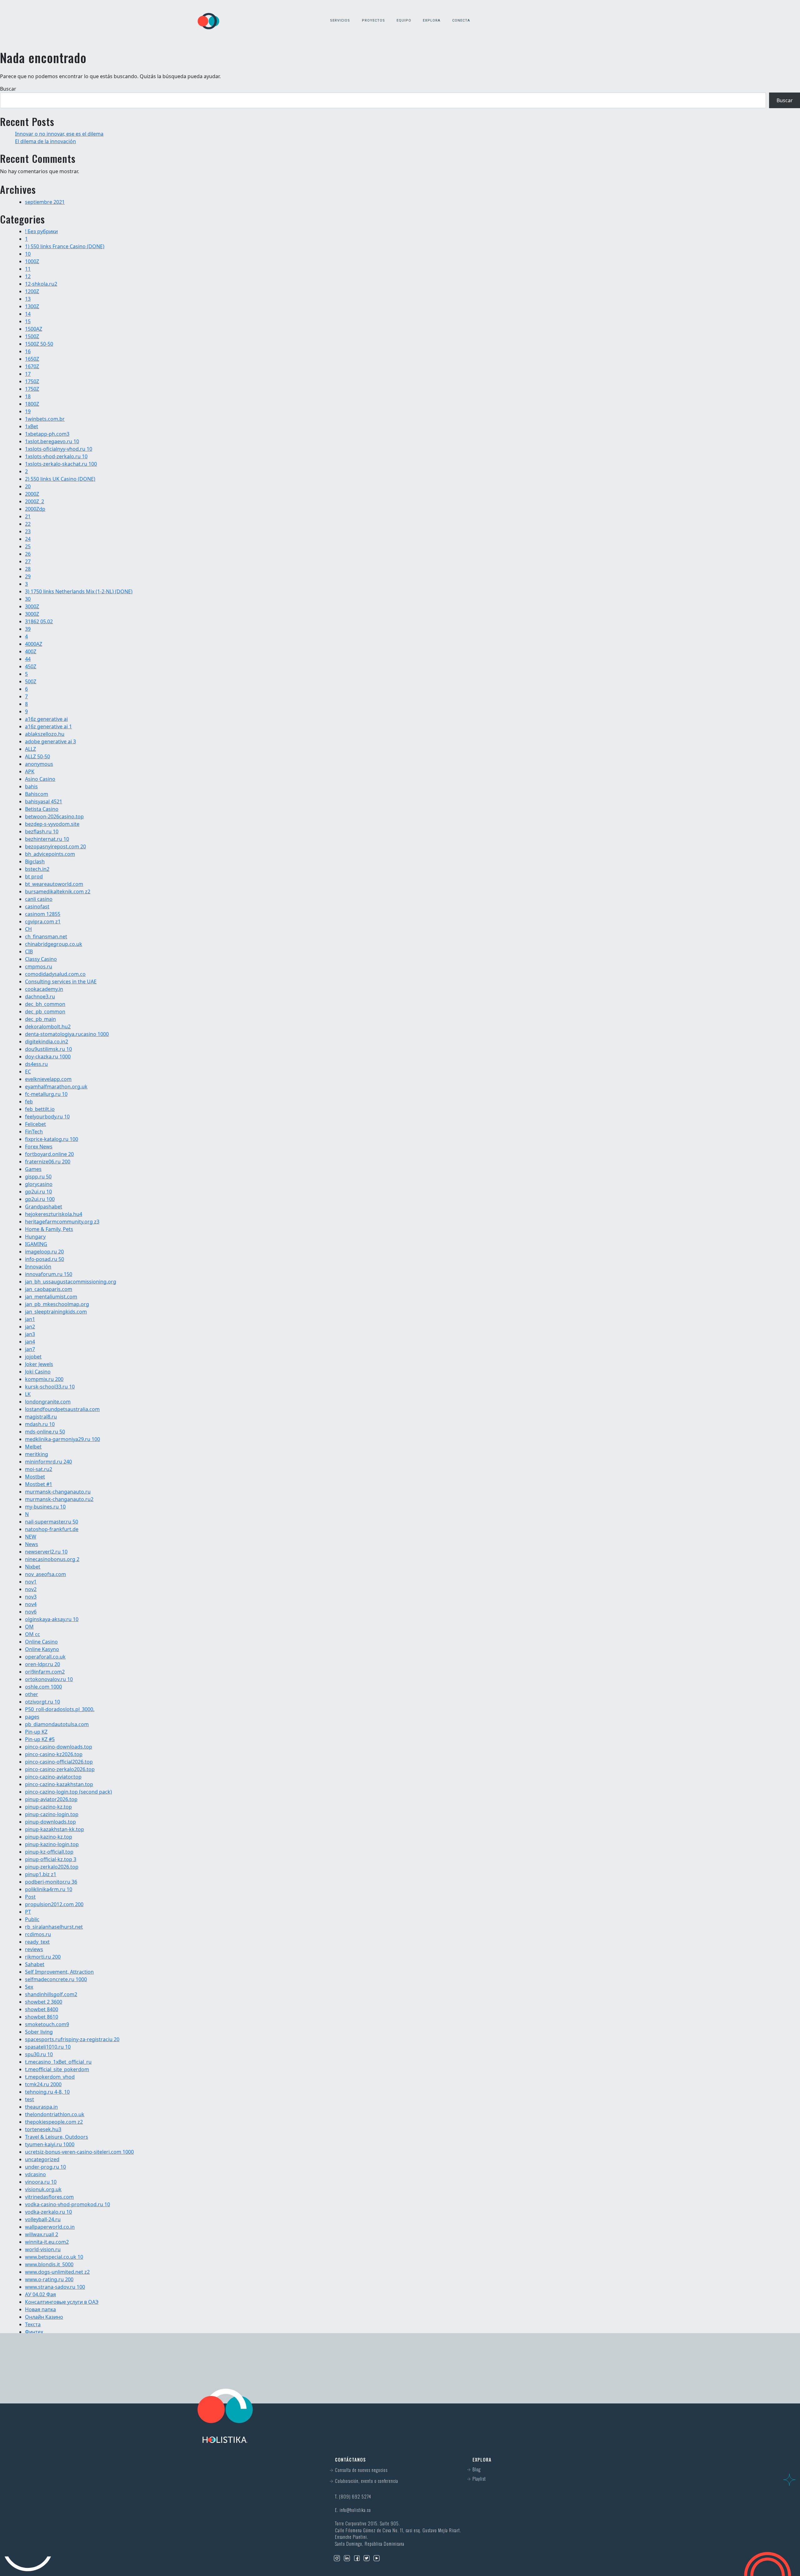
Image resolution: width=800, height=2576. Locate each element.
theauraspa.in (41, 2107)
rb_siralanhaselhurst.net (54, 1927)
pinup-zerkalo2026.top (52, 1867)
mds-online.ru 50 (45, 1432)
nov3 (31, 1597)
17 (28, 374)
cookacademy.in (44, 989)
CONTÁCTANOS (477, 2368)
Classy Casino (41, 959)
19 (28, 411)
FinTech (34, 1132)
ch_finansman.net (46, 936)
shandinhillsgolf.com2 (51, 1994)
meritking (37, 1454)
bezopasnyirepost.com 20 (55, 846)
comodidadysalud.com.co (55, 974)
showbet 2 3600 (44, 2002)
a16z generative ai (46, 719)
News (32, 1544)
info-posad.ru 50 (45, 1259)
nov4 (31, 1604)
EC (28, 1072)
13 (28, 299)
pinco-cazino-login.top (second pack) (68, 1792)
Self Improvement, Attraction (59, 1972)
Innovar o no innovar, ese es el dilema (59, 134)
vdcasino (35, 2174)
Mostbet (35, 1477)
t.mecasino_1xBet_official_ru (58, 2062)
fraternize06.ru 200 (48, 1162)
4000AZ (34, 644)
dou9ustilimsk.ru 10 (48, 1049)
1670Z (32, 366)
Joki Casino (38, 1372)
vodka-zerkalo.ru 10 (48, 2212)
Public (32, 1919)
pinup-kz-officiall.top (49, 1852)
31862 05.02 (39, 621)
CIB (29, 952)
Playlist (479, 2479)
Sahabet (35, 1964)
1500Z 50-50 (39, 344)
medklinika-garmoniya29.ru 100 (62, 1439)
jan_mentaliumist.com (51, 1297)
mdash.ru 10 (40, 1424)
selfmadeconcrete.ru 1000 (56, 1979)
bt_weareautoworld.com (54, 884)
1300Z (32, 306)
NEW (31, 1537)
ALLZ (30, 749)
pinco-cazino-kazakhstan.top (59, 1784)
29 (28, 576)
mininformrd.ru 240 (48, 1462)
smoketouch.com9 (47, 2024)
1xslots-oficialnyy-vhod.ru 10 (59, 449)
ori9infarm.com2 (45, 1672)
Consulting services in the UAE (61, 982)
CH (28, 929)
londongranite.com (48, 1402)
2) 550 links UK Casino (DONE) (60, 479)
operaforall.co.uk (45, 1657)
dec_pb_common (45, 1012)
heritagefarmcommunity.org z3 (62, 1222)
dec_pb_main (40, 1019)
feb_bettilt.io (40, 1109)
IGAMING (36, 1244)
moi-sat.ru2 (39, 1469)
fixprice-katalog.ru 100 (52, 1139)
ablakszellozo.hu (45, 734)
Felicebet (35, 1124)
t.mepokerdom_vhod (50, 2077)
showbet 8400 (42, 2009)
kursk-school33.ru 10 (50, 1387)
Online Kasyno (42, 1649)
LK (28, 1394)
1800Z (32, 404)
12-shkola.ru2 (41, 284)
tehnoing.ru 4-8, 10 (47, 2092)
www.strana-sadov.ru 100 (55, 2287)
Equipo (404, 20)
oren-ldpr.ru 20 (42, 1664)
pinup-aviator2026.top (51, 1799)
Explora (432, 20)
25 (28, 546)
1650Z (32, 359)
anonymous (39, 764)
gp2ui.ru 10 (38, 1192)
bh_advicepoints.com (50, 854)
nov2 (31, 1589)
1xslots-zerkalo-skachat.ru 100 (61, 464)
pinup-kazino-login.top (52, 1844)
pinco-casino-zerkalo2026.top (60, 1769)
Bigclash (35, 861)
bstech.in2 (37, 869)
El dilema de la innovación (45, 141)
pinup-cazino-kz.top (48, 1807)
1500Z (32, 336)
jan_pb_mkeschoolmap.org (57, 1304)
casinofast (37, 906)
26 (28, 554)
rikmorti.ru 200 (43, 1957)
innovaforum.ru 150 (49, 1274)
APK (30, 771)
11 (28, 269)
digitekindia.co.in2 (47, 1042)
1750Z (32, 381)
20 (28, 486)
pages (32, 1717)
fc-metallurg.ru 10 (46, 1094)
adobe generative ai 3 (50, 741)
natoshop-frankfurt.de (52, 1529)
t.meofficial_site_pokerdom (57, 2069)
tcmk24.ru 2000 (43, 2084)
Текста (33, 2324)
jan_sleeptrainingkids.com (56, 1312)
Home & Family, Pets (49, 1229)
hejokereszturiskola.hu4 (54, 1214)
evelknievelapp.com (48, 1079)
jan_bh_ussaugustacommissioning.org (71, 1282)
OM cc (32, 1634)
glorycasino (39, 1184)
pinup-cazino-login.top (52, 1814)
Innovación (38, 1267)
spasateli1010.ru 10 (48, 2047)
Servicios (340, 20)
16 (28, 351)
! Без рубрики (41, 231)
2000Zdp (35, 509)
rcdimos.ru (38, 1934)
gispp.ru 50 (38, 1177)
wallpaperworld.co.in (50, 2227)
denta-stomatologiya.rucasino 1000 (67, 1034)
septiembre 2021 (45, 202)
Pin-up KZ (36, 1732)
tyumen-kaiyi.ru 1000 (50, 2144)
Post (30, 1897)
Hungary (35, 1237)
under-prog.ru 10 (45, 2167)
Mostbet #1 (39, 1484)
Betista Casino (42, 809)
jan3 (30, 1334)
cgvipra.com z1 (43, 921)
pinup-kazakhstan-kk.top (55, 1829)
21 (28, 516)
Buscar (8, 89)
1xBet (32, 426)
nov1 (31, 1582)
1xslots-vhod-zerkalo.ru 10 (56, 456)
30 (28, 599)
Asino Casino (40, 779)
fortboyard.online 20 (49, 1154)
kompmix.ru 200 (44, 1379)
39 (28, 629)
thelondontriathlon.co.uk (55, 2114)
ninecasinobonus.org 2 (52, 1559)
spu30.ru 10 (39, 2054)
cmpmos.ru (39, 967)
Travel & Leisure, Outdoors (57, 2137)
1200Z (32, 291)
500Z (31, 681)
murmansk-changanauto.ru (58, 1492)
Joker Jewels (39, 1364)
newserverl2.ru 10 (46, 1552)
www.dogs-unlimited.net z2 (57, 2272)
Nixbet (33, 1567)
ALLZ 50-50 (37, 756)
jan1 (30, 1319)
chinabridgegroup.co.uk (54, 944)
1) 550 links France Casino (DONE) (65, 246)
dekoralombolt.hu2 (48, 1027)
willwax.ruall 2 (42, 2234)
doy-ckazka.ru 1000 (48, 1057)
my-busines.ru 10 (45, 1507)
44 (28, 659)
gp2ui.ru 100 (40, 1199)
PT (28, 1912)
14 (28, 314)
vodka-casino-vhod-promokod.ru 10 (67, 2204)
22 (28, 524)
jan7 (30, 1349)
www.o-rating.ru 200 (49, 2279)
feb (29, 1102)
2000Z (32, 494)
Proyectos (373, 20)
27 (28, 561)
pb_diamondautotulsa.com (57, 1724)
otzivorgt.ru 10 (42, 1702)
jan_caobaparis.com (49, 1289)
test (30, 2099)
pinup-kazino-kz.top (49, 1837)
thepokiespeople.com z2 (54, 2122)
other (32, 1694)
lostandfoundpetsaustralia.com (62, 1409)
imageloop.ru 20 (44, 1252)
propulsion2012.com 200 (54, 1904)
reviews (34, 1949)
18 (28, 396)
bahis (31, 786)
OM (29, 1627)
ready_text (37, 1942)
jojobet (33, 1357)
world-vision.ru (43, 2249)
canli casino (39, 899)
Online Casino (41, 1642)
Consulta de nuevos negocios (361, 2470)
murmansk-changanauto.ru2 (59, 1499)
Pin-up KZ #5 (40, 1739)
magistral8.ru (41, 1417)
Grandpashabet (44, 1207)
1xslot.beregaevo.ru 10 (52, 441)
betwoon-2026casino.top (54, 816)
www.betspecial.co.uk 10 (54, 2257)
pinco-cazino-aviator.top (53, 1777)
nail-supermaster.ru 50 (52, 1522)
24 (28, 539)
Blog (477, 2469)
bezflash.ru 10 (42, 831)
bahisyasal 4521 (44, 801)
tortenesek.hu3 (43, 2129)
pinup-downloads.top (50, 1822)
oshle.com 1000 (43, 1687)
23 (28, 531)
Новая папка (40, 2309)
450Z (31, 666)
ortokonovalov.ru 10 (49, 1679)
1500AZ (34, 329)
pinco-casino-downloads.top (59, 1747)
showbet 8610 (42, 2017)
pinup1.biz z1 (41, 1874)
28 (28, 569)
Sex (29, 1987)
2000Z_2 (35, 501)
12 (28, 276)
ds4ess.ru (36, 1064)
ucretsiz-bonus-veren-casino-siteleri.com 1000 (79, 2152)
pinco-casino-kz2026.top (54, 1754)
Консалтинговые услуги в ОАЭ (62, 2302)
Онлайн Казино (44, 2317)
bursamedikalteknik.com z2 (58, 891)
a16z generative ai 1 (48, 726)
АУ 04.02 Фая (40, 2294)
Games (33, 1169)
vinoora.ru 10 (41, 2182)
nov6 (31, 1612)
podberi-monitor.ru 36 (51, 1882)
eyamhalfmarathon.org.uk (56, 1087)
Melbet (33, 1447)
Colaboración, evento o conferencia (367, 2481)
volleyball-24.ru (43, 2219)
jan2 (30, 1327)
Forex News (39, 1147)
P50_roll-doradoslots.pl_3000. (60, 1709)
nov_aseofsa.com (45, 1574)
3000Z (32, 606)
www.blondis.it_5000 (49, 2264)
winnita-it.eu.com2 (47, 2242)
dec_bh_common (45, 1004)
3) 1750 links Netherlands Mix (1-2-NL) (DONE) (79, 591)
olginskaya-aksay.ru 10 (52, 1619)
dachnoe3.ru (40, 997)
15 (28, 321)
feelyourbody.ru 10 (47, 1117)
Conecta (461, 20)
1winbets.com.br (45, 419)
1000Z (32, 261)
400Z (31, 651)
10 (28, 254)
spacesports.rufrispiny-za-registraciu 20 (72, 2039)
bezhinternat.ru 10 (47, 839)
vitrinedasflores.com (49, 2197)
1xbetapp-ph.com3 (47, 434)
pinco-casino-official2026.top (59, 1762)
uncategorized (42, 2159)
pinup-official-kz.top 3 (51, 1859)
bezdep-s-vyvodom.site (52, 824)
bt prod (34, 876)
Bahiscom (37, 794)
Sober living (39, 2032)
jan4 (30, 1342)
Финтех (34, 2332)
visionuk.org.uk (43, 2189)
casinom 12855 (43, 914)
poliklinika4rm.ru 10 (49, 1889)
